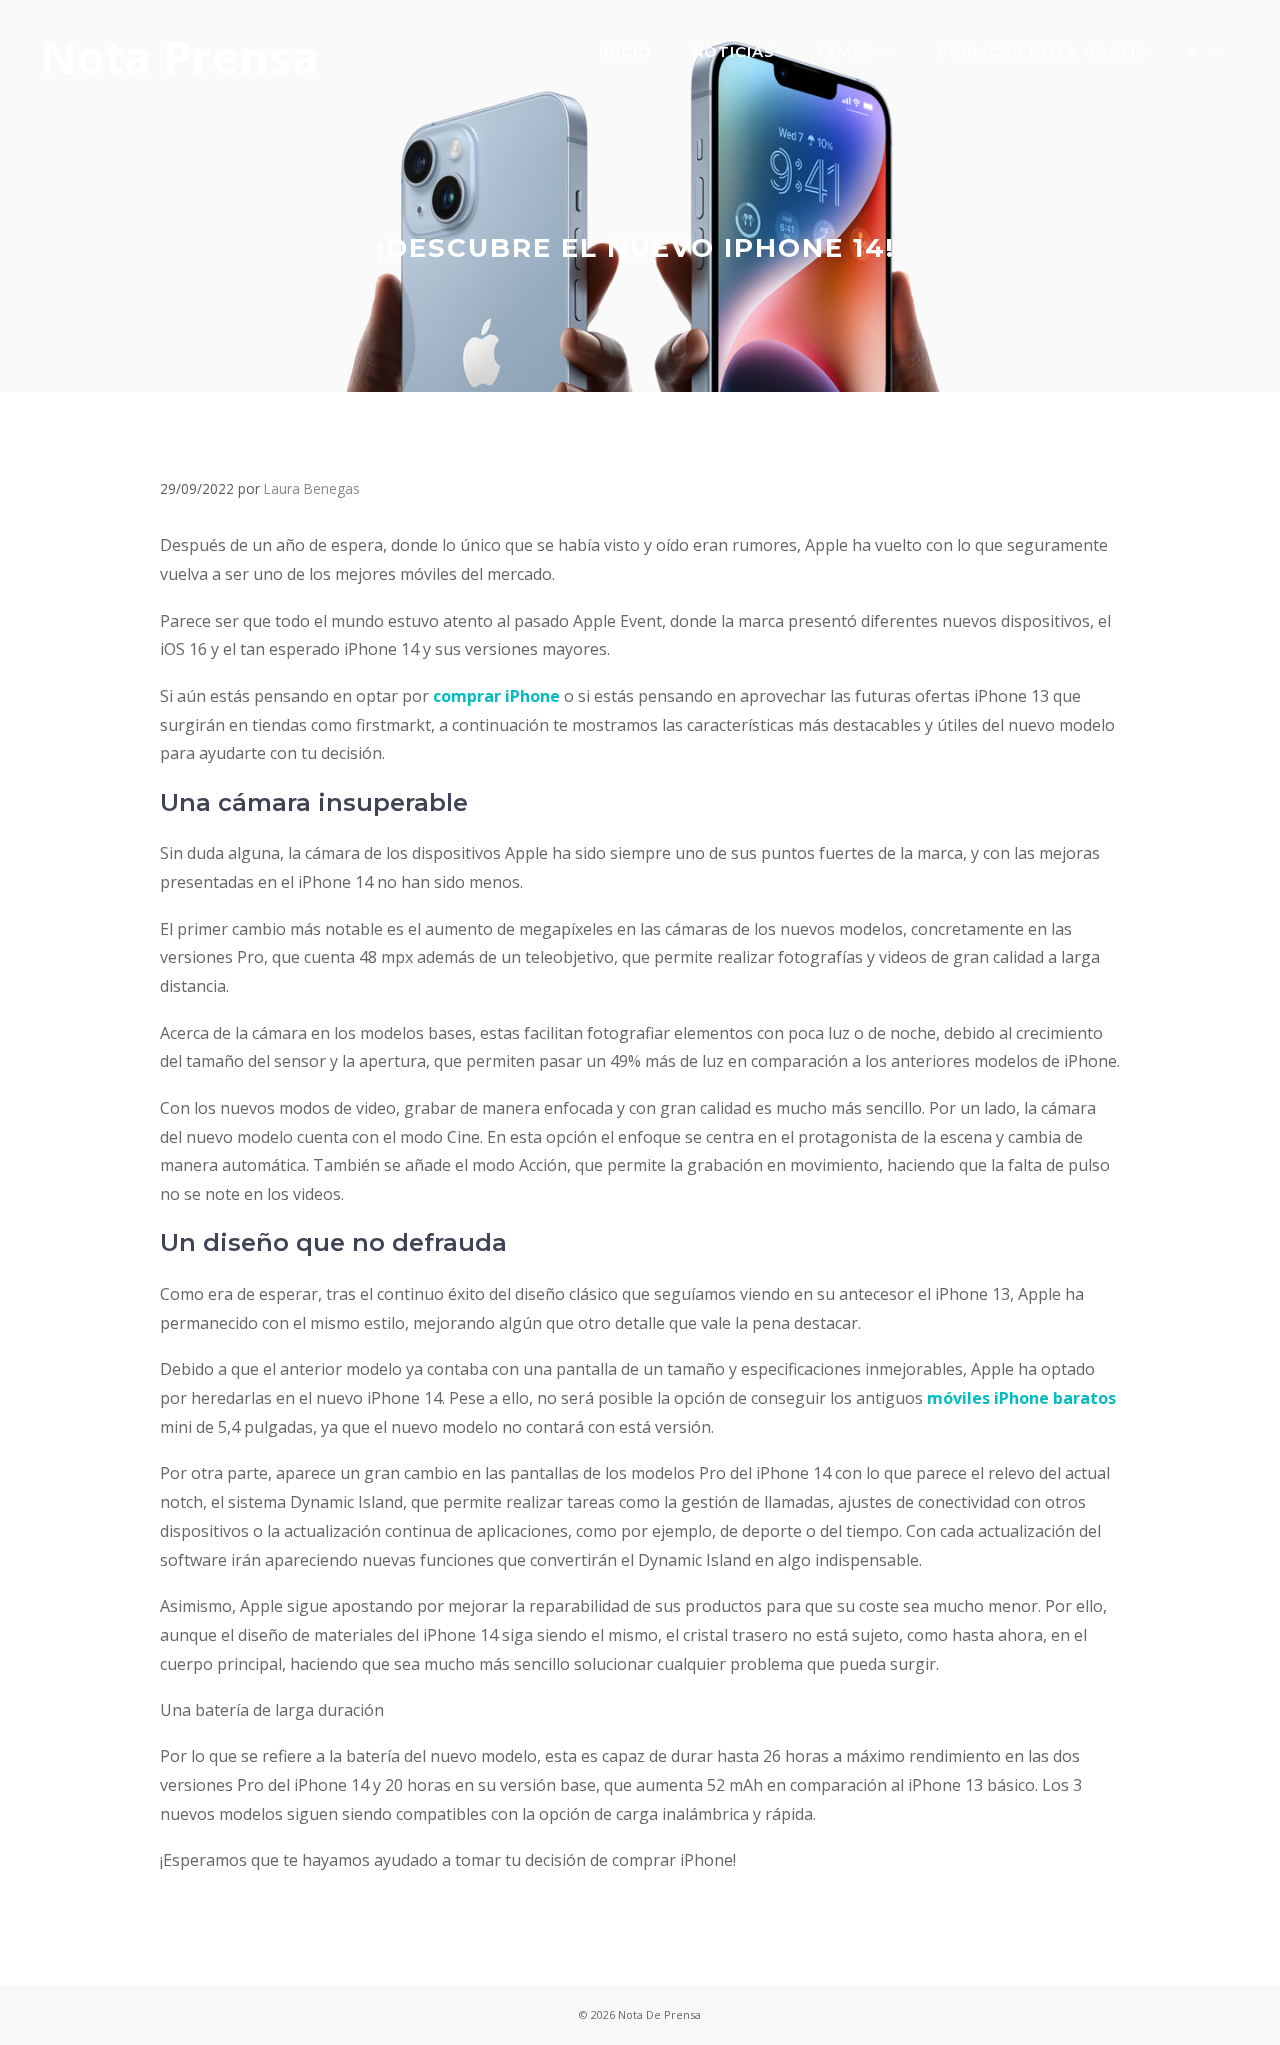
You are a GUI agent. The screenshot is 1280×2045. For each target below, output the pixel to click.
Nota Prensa (179, 56)
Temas (845, 51)
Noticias (733, 51)
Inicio (625, 51)
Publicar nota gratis (1042, 51)
